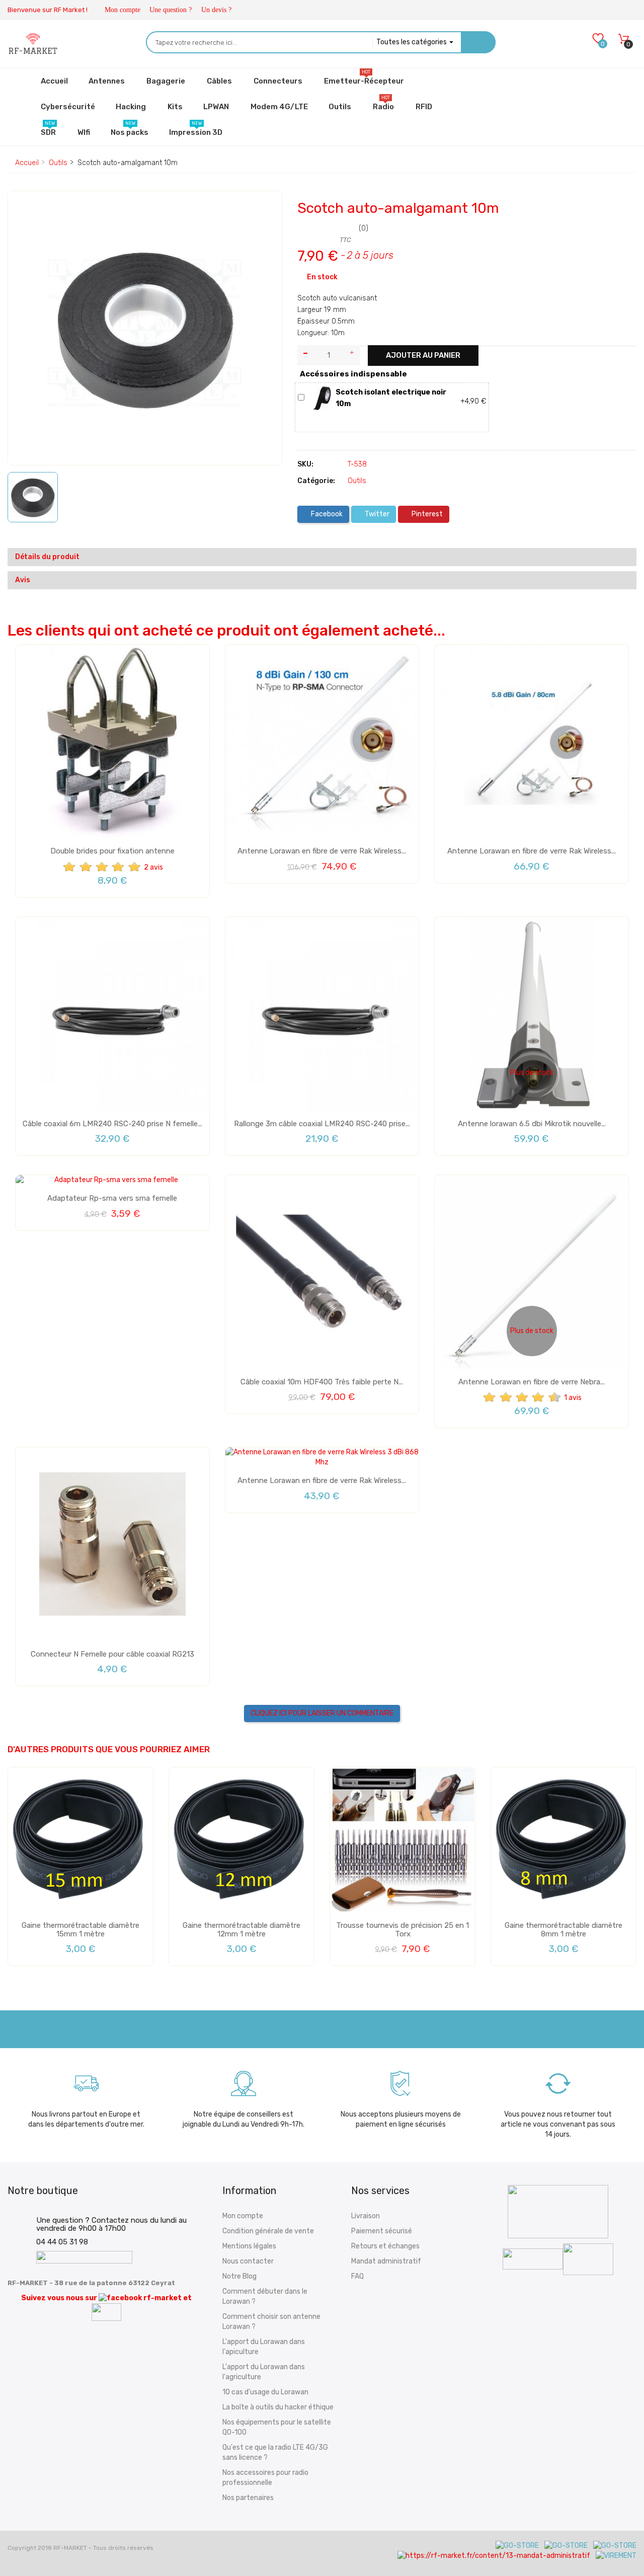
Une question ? (171, 10)
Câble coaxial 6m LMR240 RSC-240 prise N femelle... (112, 1124)
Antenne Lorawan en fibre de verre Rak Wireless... (322, 851)
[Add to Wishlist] (23, 208)
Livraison (366, 2216)
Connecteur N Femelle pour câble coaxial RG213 (112, 1654)
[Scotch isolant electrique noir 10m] (322, 398)
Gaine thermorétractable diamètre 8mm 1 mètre (563, 1930)
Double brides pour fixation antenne (112, 851)
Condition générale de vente (268, 2231)
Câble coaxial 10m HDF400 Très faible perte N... (322, 1382)
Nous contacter (248, 2261)
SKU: (305, 464)
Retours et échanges (385, 2246)
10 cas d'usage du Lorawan (265, 2392)
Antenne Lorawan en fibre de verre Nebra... (532, 1382)
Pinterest (426, 514)
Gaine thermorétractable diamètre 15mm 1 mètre (80, 1930)
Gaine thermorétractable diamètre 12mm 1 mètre (242, 1930)
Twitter (376, 514)
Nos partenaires (248, 2498)
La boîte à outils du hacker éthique (278, 2407)
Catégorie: (316, 481)
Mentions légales (249, 2246)
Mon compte (123, 10)
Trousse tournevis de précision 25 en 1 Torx (403, 1930)
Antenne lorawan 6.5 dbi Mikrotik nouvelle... (532, 1124)
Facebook (326, 514)
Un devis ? (216, 10)
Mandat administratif (386, 2261)
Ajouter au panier (423, 355)
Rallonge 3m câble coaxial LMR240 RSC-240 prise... (322, 1124)
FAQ (357, 2276)
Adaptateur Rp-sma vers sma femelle (112, 1198)
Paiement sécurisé (382, 2231)
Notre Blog (239, 2276)
